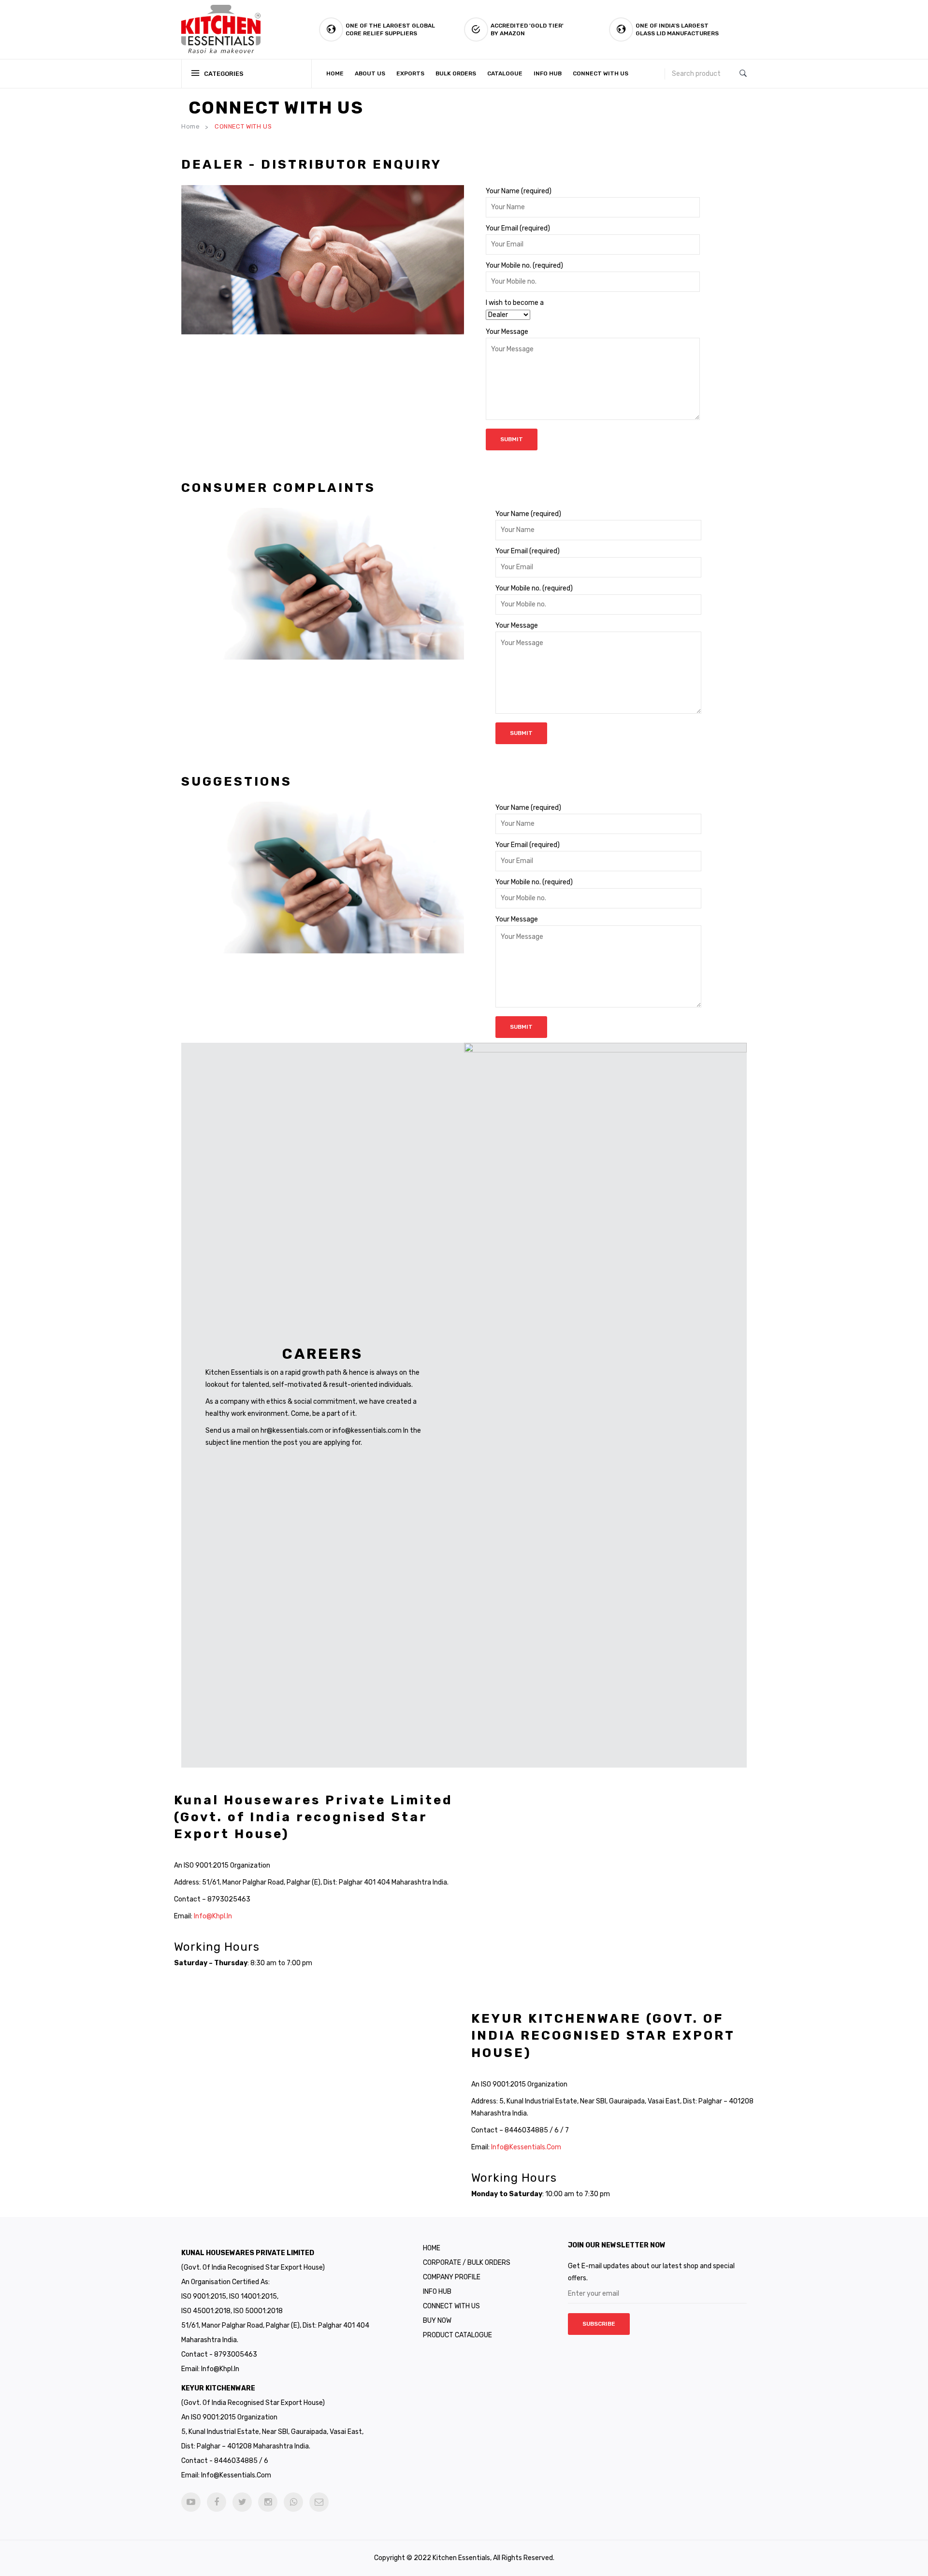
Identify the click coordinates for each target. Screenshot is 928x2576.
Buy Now (437, 2321)
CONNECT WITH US (451, 2306)
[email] (319, 2502)
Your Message (507, 332)
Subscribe (599, 2324)
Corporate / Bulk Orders (467, 2263)
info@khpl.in (220, 2369)
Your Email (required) (518, 228)
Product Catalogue (457, 2335)
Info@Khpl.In (213, 1916)
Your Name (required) (519, 191)
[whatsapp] (293, 2502)
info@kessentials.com (236, 2475)
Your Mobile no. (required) (524, 266)
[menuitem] (337, 74)
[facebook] (217, 2502)
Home (191, 126)
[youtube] (191, 2502)
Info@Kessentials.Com (526, 2147)
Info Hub (437, 2292)
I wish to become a (515, 303)
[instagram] (268, 2502)
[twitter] (242, 2502)
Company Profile (452, 2277)
